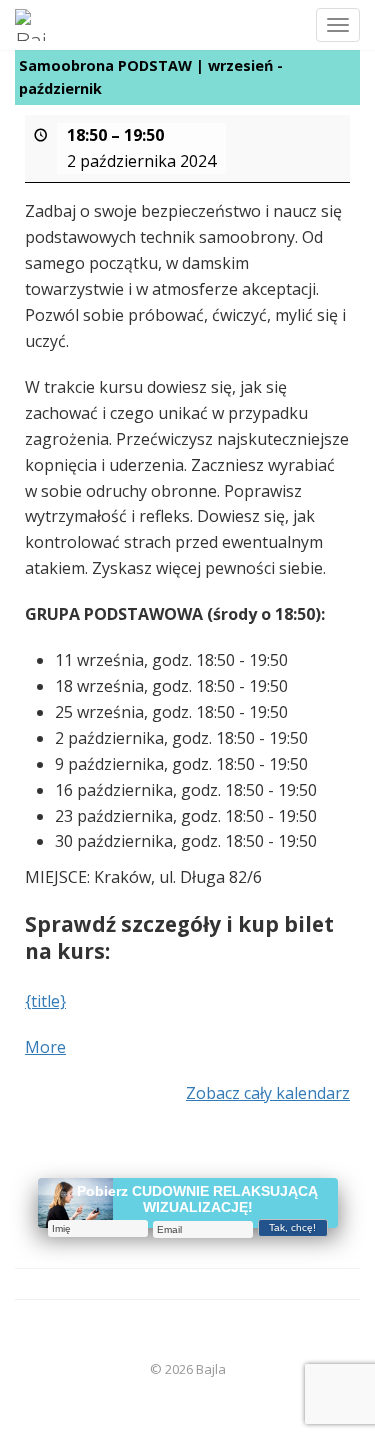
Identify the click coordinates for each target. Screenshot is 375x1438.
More (45, 1047)
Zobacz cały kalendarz (268, 1093)
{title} (45, 1001)
